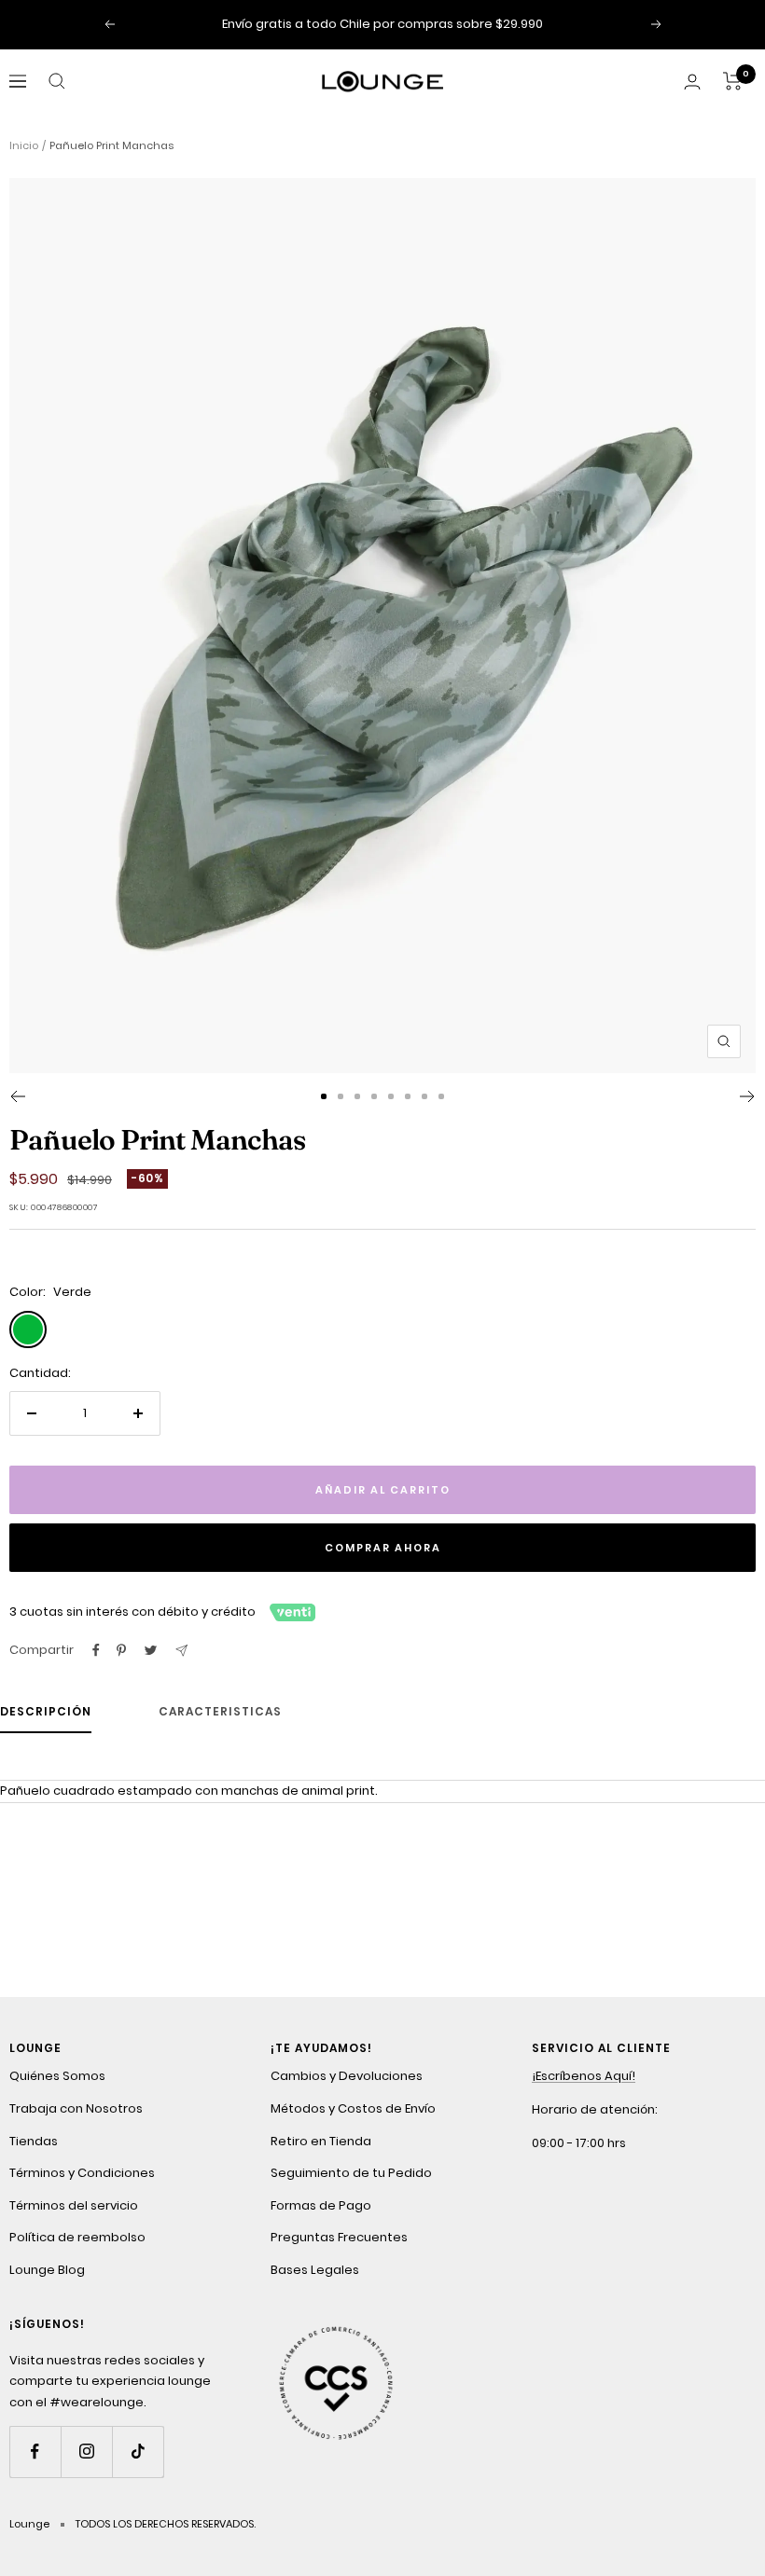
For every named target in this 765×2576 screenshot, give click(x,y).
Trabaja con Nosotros (76, 2108)
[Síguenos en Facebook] (35, 2452)
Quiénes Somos (57, 2076)
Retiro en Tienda (321, 2141)
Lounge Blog (47, 2270)
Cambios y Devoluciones (347, 2076)
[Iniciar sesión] (692, 82)
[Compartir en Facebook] (96, 1650)
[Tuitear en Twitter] (151, 1650)
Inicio (24, 145)
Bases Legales (315, 2270)
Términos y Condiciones (82, 2173)
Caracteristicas (220, 1712)
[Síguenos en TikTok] (138, 2452)
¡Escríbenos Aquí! (584, 2076)
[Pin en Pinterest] (121, 1650)
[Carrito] (733, 81)
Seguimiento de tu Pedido (351, 2173)
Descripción (46, 1712)
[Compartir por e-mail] (181, 1651)
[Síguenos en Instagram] (86, 2452)
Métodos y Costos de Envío (353, 2108)
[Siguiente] (748, 1096)
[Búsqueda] (57, 81)
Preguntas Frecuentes (339, 2237)
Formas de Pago (321, 2205)
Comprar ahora (383, 1548)
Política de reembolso (77, 2237)
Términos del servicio (74, 2205)
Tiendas (34, 2141)
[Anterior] (17, 1096)
